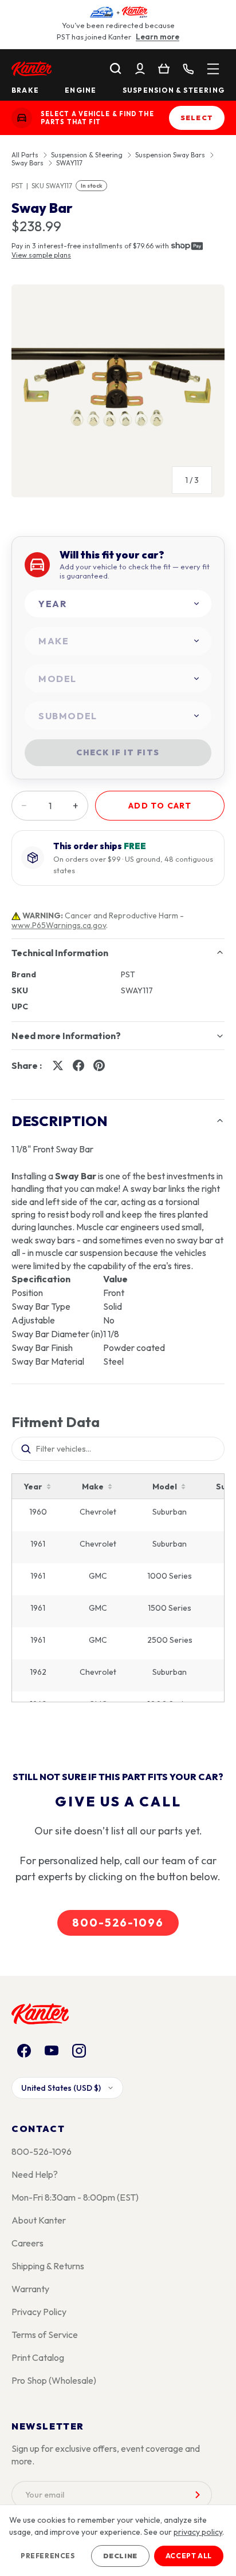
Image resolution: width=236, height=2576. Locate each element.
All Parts (25, 155)
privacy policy (198, 2532)
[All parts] (213, 69)
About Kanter (39, 2220)
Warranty (30, 2289)
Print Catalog (38, 2357)
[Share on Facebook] (78, 1065)
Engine (80, 90)
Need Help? (35, 2174)
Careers (27, 2243)
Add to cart (160, 806)
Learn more (158, 37)
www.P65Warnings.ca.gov (59, 925)
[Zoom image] (118, 391)
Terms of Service (45, 2335)
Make (93, 1487)
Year (33, 1487)
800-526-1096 (118, 1923)
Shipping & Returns (48, 2266)
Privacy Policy (39, 2312)
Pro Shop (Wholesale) (54, 2380)
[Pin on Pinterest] (99, 1065)
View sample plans (41, 255)
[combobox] (118, 604)
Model (165, 1487)
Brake (25, 90)
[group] (118, 395)
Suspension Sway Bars (170, 155)
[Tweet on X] (58, 1065)
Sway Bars (27, 163)
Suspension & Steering (174, 90)
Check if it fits (118, 752)
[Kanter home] (22, 118)
